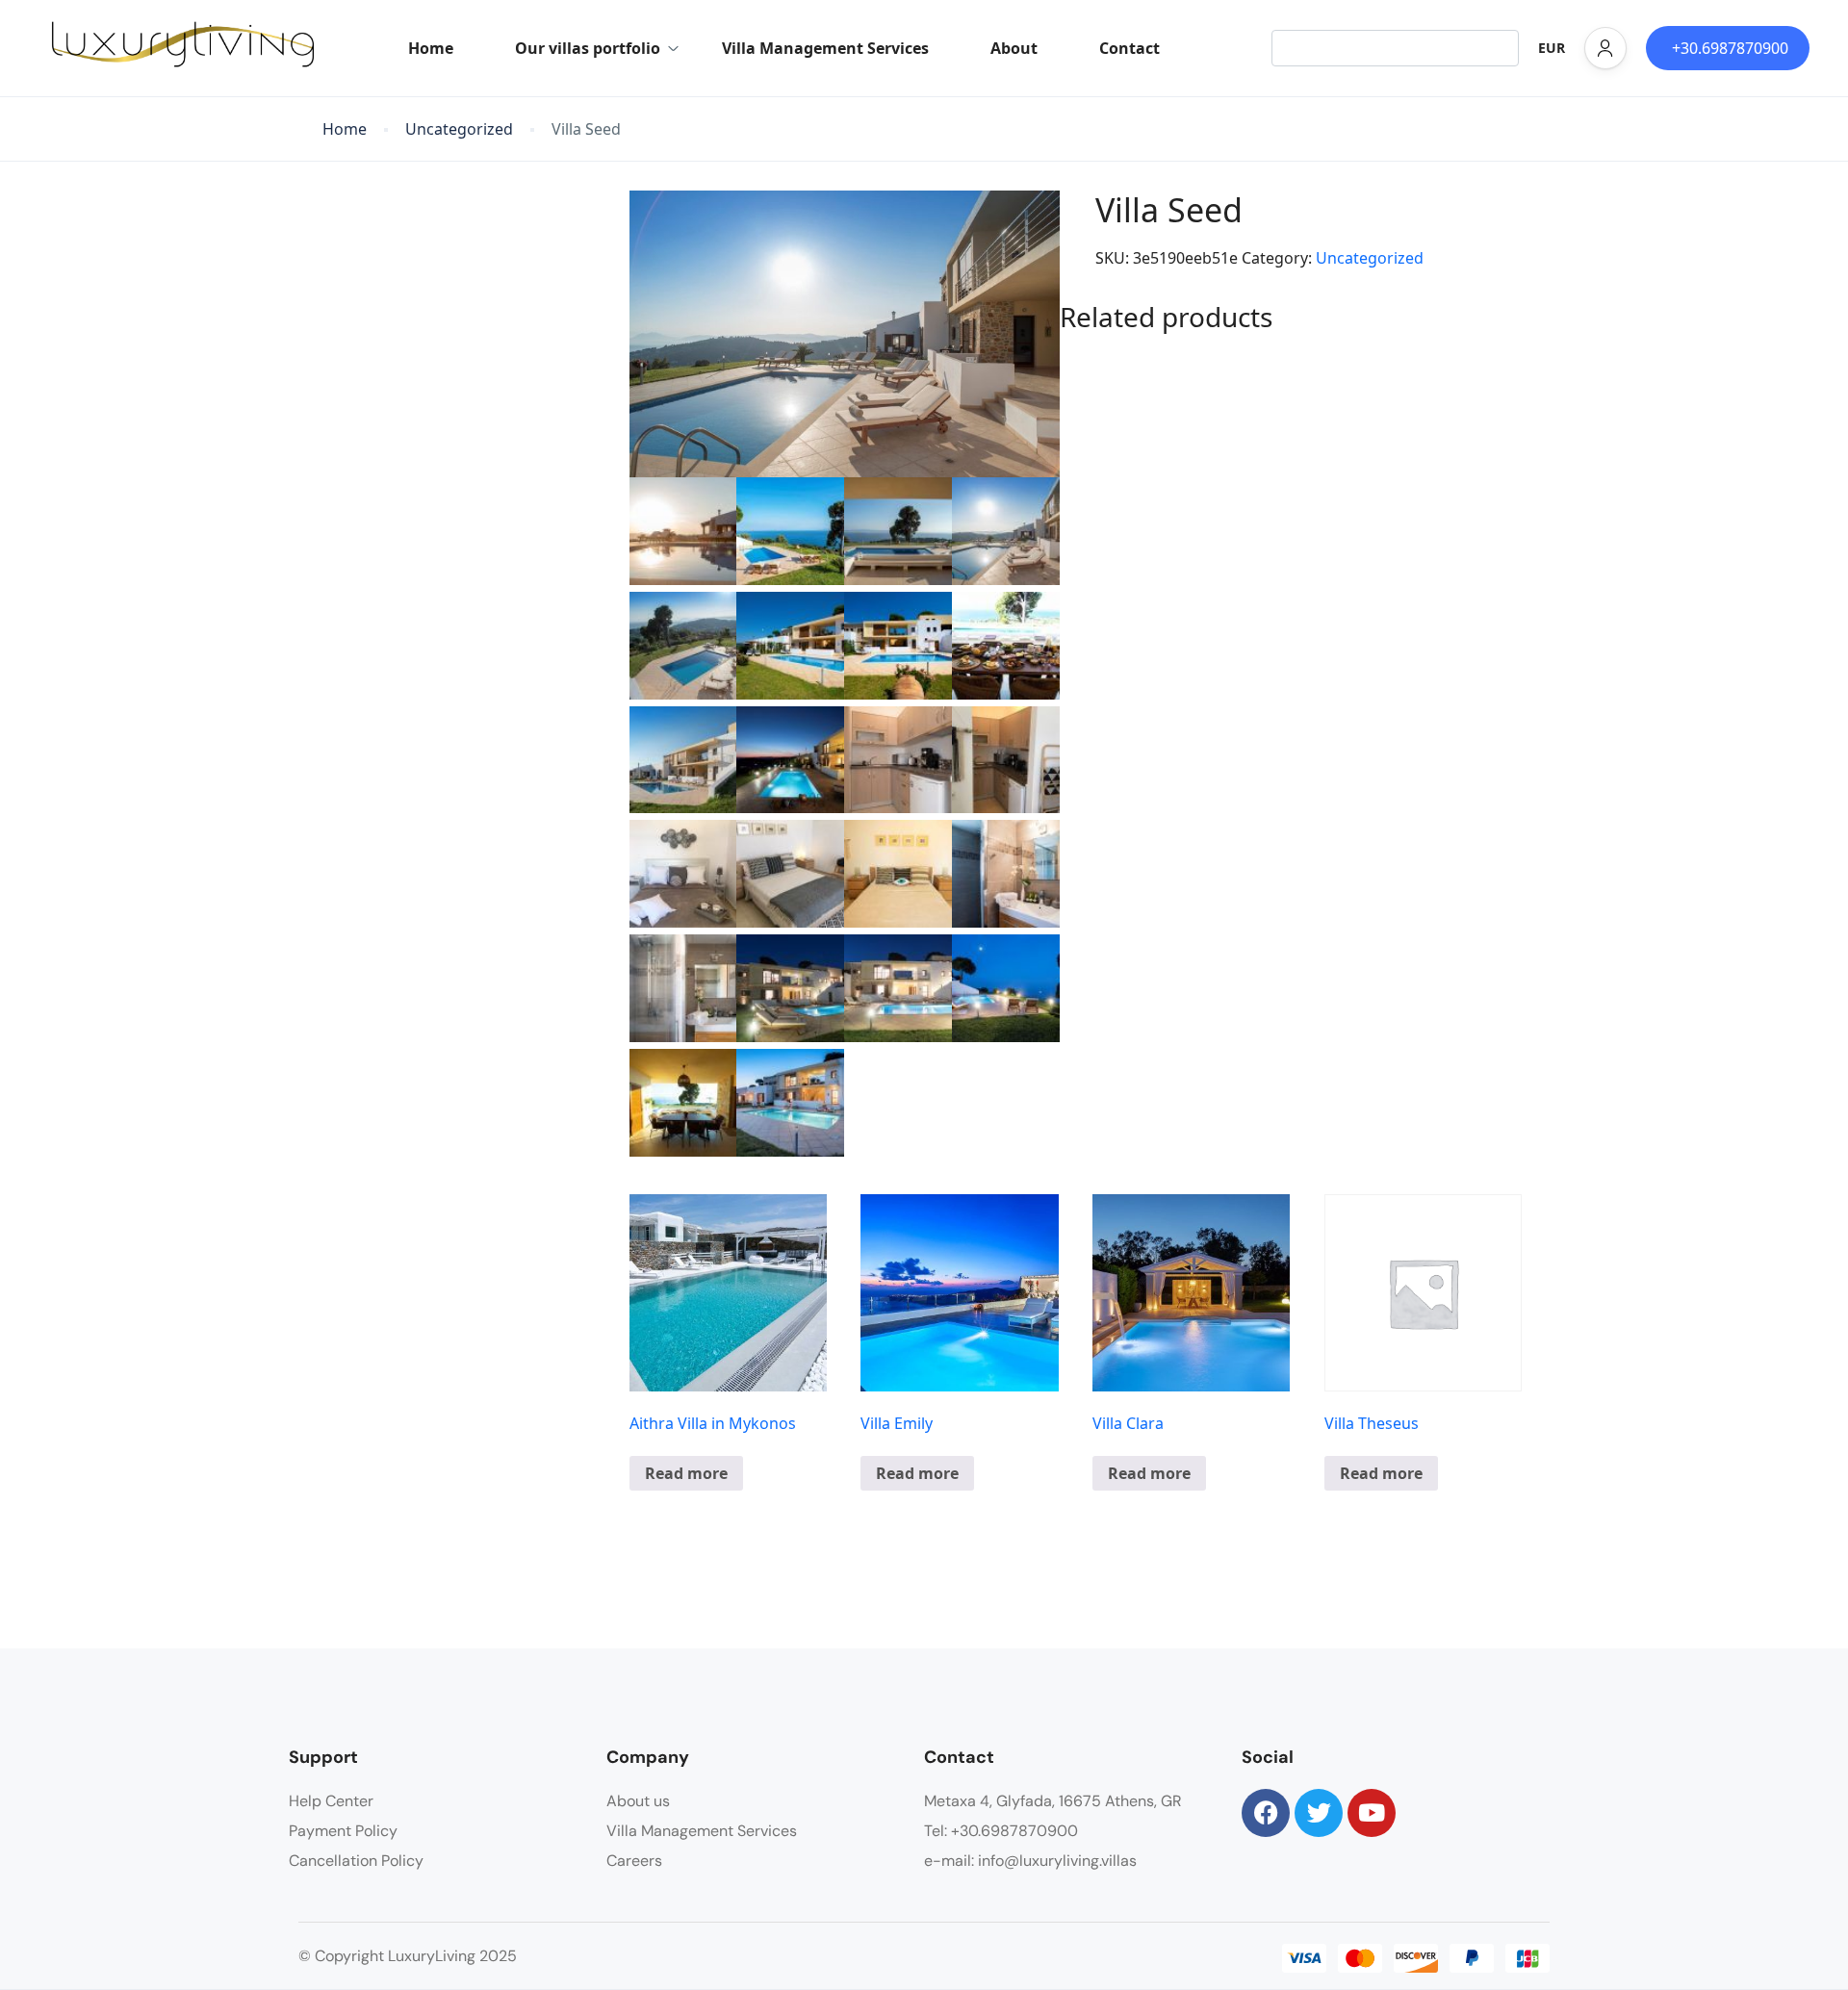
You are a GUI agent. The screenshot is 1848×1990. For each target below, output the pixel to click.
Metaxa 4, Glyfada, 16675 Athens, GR (1053, 1801)
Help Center (331, 1801)
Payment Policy (343, 1831)
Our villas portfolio (588, 48)
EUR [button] (1552, 48)
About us (638, 1801)
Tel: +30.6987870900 (1001, 1831)
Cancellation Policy (356, 1861)
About (1014, 48)
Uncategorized (459, 129)
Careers (634, 1861)
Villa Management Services (825, 48)
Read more (686, 1473)
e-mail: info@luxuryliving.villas (1030, 1861)
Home (431, 48)
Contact (1129, 48)
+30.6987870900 (1730, 48)
